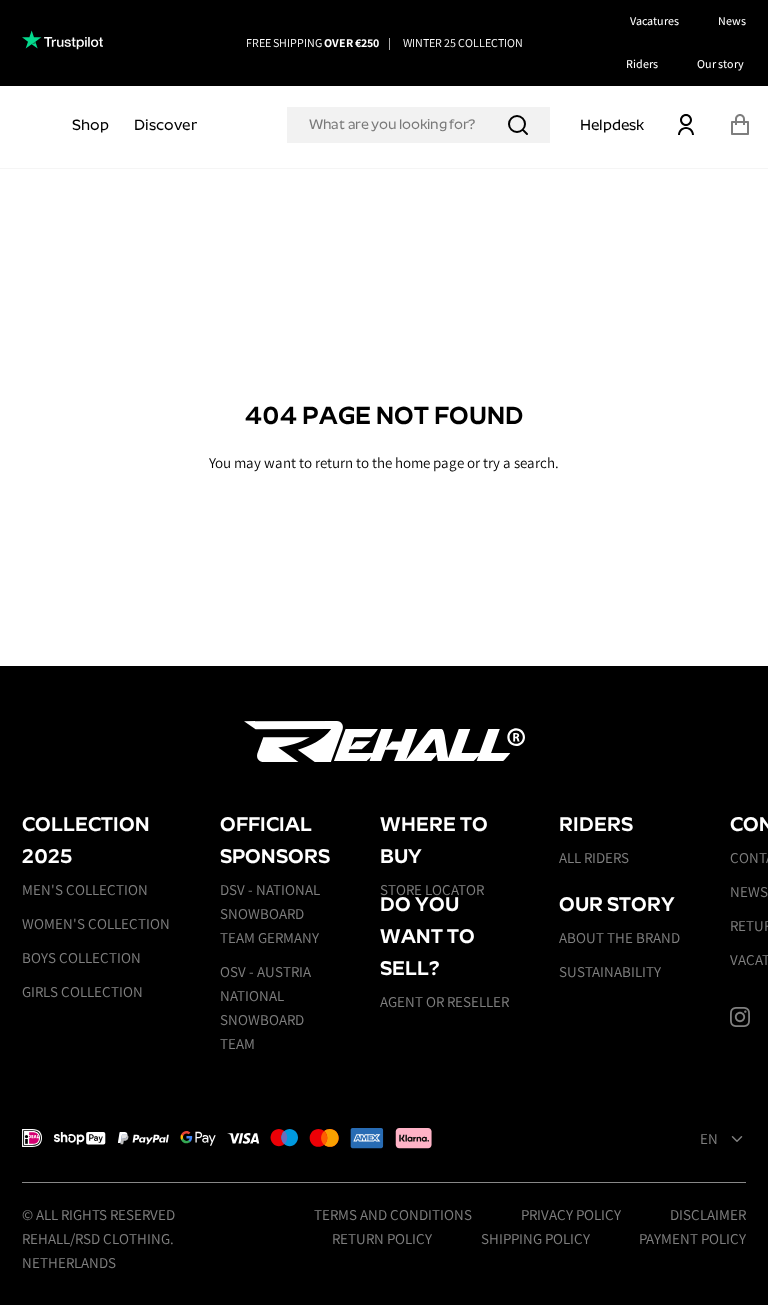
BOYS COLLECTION (81, 957)
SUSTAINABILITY (610, 971)
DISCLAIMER (708, 1214)
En (709, 1139)
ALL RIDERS (594, 857)
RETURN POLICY (382, 1238)
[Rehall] (384, 741)
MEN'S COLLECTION (85, 889)
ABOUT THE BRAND (619, 937)
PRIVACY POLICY (571, 1214)
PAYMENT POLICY (692, 1238)
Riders (642, 63)
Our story (720, 63)
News (732, 20)
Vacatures (654, 20)
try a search (519, 462)
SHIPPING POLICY (535, 1238)
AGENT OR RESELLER (444, 1001)
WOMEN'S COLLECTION (96, 923)
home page (429, 462)
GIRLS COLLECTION (82, 991)
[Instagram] (740, 1017)
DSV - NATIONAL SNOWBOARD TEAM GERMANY (270, 913)
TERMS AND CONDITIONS (393, 1214)
